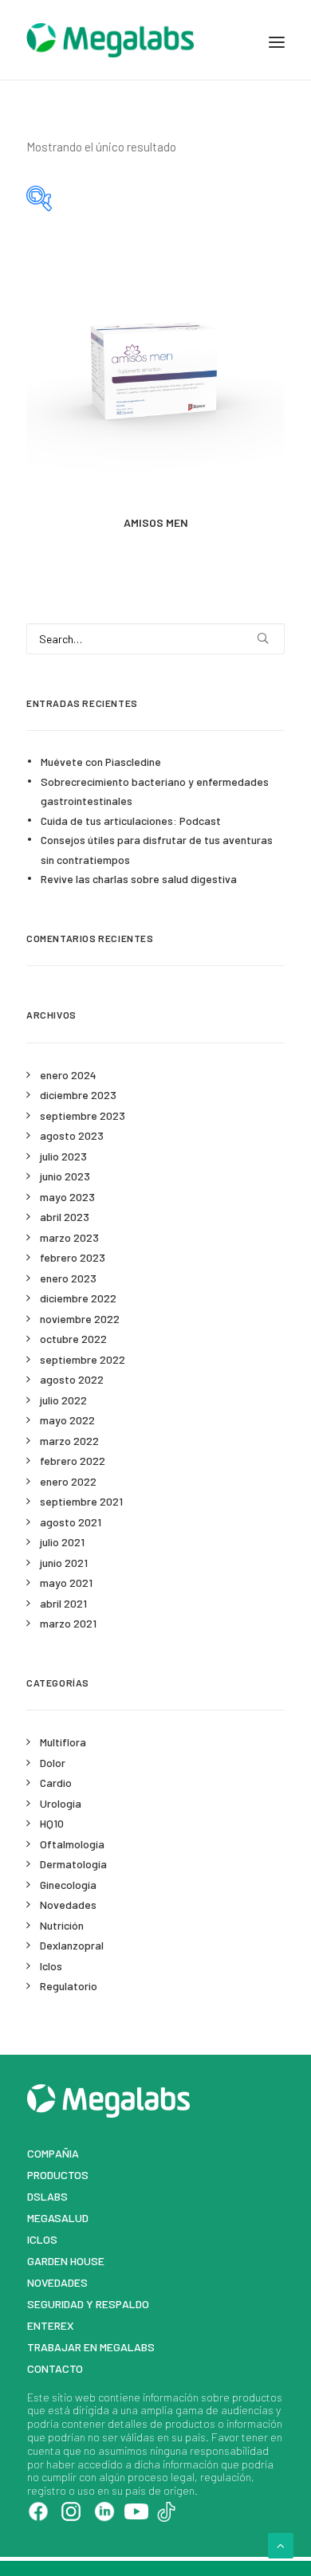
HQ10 (52, 1823)
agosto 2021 (71, 1522)
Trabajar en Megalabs (91, 2347)
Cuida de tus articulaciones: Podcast (131, 821)
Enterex (51, 2325)
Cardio (56, 1783)
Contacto (55, 2368)
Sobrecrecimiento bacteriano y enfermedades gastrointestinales (155, 791)
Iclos (51, 1966)
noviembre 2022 (80, 1319)
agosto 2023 (72, 1135)
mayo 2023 (67, 1197)
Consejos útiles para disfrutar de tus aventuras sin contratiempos (157, 850)
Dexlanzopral (72, 1945)
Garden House (66, 2261)
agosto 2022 (72, 1379)
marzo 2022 (69, 1441)
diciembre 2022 (78, 1298)
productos (257, 2397)
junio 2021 (64, 1563)
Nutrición (62, 1925)
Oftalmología (72, 1844)
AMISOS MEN (156, 522)
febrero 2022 (73, 1461)
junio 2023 (65, 1176)
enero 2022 (68, 1481)
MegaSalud (58, 2218)
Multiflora (63, 1742)
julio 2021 (62, 1542)
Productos (58, 2175)
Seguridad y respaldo (88, 2304)
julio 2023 (63, 1156)
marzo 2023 (69, 1237)
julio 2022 (63, 1400)
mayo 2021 (66, 1583)
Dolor (53, 1763)
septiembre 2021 (81, 1501)
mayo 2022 (67, 1420)
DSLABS (47, 2196)
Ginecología (68, 1885)
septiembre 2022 (83, 1359)
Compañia (53, 2153)
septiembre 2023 (83, 1115)
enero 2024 (68, 1075)
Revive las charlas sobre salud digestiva (139, 879)
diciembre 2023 (78, 1095)
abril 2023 (65, 1217)
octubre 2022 (73, 1339)
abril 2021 (63, 1603)
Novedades (68, 1905)
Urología (61, 1803)
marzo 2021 (68, 1623)
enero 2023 (68, 1278)
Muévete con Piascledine (101, 762)
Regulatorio (69, 1986)
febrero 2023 (73, 1257)
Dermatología (73, 1864)
